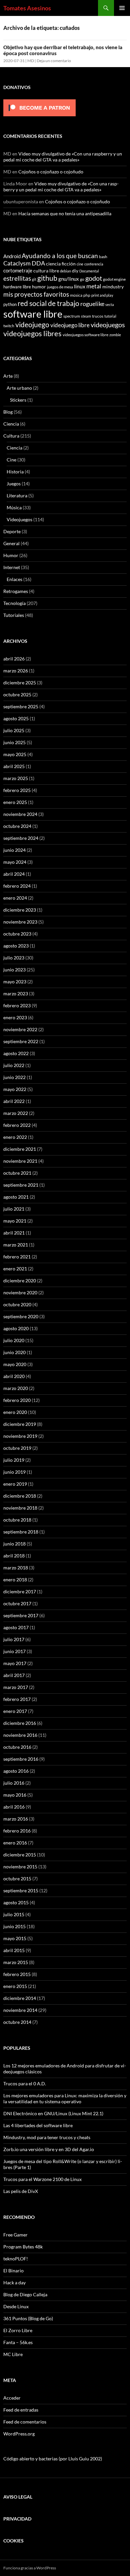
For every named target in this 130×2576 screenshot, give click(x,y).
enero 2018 (15, 1580)
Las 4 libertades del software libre (38, 2125)
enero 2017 (15, 1711)
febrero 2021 (17, 1257)
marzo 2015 (16, 1962)
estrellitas (17, 278)
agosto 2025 (16, 718)
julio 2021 (14, 1209)
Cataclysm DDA (24, 263)
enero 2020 (15, 1412)
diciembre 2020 (20, 1281)
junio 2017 (14, 1651)
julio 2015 (14, 1914)
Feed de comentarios (25, 2422)
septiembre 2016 (21, 1759)
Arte (8, 376)
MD (31, 61)
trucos (98, 316)
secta (110, 304)
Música (14, 507)
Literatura (17, 495)
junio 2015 (14, 1926)
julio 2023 (14, 958)
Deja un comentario (54, 61)
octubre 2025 (17, 694)
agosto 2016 (16, 1771)
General (11, 543)
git (34, 279)
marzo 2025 (16, 778)
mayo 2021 (15, 1221)
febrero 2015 (17, 1974)
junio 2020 (14, 1352)
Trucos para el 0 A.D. (25, 2083)
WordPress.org (19, 2434)
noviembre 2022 (20, 1029)
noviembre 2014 (20, 2010)
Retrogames (16, 591)
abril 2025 (14, 766)
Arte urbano (19, 388)
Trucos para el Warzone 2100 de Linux (42, 2179)
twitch (9, 326)
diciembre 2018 (20, 1496)
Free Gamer (15, 2235)
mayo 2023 (15, 982)
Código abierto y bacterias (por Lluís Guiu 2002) (53, 2459)
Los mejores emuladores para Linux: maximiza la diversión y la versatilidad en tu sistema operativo (65, 2098)
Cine (11, 460)
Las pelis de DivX (21, 2191)
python (10, 304)
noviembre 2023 (20, 922)
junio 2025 (14, 742)
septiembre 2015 (21, 1890)
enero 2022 (15, 1137)
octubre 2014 (17, 2022)
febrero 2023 (17, 1005)
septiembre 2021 (21, 1185)
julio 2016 (14, 1783)
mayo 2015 (15, 1938)
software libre (33, 314)
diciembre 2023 (20, 910)
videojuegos (108, 325)
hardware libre (17, 287)
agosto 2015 (16, 1902)
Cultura (11, 436)
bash (103, 256)
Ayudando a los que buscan (60, 256)
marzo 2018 (16, 1568)
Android (12, 256)
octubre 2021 (17, 1173)
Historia (15, 472)
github (47, 278)
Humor (11, 555)
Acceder (12, 2398)
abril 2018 (14, 1556)
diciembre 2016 (20, 1723)
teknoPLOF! (16, 2259)
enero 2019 (15, 1484)
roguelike (92, 304)
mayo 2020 (15, 1364)
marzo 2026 (16, 671)
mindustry (113, 287)
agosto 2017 (16, 1627)
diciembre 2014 (20, 1998)
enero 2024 (15, 898)
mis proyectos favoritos (36, 294)
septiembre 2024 (21, 838)
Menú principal (122, 8)
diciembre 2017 (20, 1591)
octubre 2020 (17, 1304)
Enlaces (14, 579)
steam (86, 316)
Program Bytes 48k (23, 2247)
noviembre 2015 (20, 1867)
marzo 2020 (16, 1388)
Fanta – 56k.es (18, 2342)
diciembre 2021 (20, 1149)
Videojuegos (19, 519)
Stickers (18, 400)
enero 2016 (15, 1843)
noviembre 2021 (20, 1161)
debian (65, 271)
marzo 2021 (16, 1245)
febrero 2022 (17, 1125)
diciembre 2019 (20, 1424)
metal (94, 286)
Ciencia (11, 424)
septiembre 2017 (21, 1615)
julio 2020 (14, 1340)
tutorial (110, 316)
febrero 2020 (17, 1400)
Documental (89, 271)
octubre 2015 (17, 1879)
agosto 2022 (16, 1053)
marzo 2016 (16, 1819)
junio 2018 (14, 1544)
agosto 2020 (16, 1328)
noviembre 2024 (20, 814)
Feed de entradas (21, 2410)
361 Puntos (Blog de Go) (28, 2318)
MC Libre (13, 2354)
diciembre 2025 (20, 683)
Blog (8, 412)
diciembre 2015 (20, 1855)
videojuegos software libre (85, 335)
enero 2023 (15, 1017)
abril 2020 (14, 1376)
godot (94, 278)
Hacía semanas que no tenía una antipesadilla (65, 213)
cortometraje (18, 270)
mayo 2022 (15, 1089)
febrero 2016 (17, 1831)
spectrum (72, 316)
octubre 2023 (17, 934)
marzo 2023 (16, 993)
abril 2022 (14, 1101)
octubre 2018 (17, 1520)
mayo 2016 (15, 1795)
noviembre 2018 (20, 1508)
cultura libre (46, 271)
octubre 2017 (17, 1603)
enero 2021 (15, 1269)
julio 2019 (14, 1460)
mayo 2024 (15, 862)
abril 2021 (14, 1233)
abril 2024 (14, 874)
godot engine (114, 279)
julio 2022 (14, 1065)
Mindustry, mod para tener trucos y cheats (47, 2137)
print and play (102, 295)
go (82, 279)
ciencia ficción (61, 264)
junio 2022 (14, 1077)
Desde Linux (16, 2306)
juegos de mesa (60, 287)
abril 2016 (14, 1807)
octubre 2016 (17, 1747)
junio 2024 (14, 850)
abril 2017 (14, 1675)
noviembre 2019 (20, 1436)
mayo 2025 (15, 754)
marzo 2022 (16, 1113)
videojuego (32, 325)
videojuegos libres (32, 334)
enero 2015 (15, 1986)
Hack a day (14, 2282)
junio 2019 (14, 1472)
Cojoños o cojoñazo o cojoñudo (51, 172)
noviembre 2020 (20, 1292)
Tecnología (14, 603)
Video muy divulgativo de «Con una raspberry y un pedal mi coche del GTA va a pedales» (63, 157)
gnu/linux (69, 279)
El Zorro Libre (18, 2330)
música (76, 295)
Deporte (12, 531)
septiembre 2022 (21, 1041)
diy (75, 271)
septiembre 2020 (21, 1316)
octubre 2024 (17, 826)
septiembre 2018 (21, 1532)
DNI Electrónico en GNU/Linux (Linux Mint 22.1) (53, 2113)
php (87, 295)
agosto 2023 (16, 946)
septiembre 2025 (21, 706)
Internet (12, 567)
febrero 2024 (17, 886)
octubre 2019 (17, 1448)
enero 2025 (15, 802)
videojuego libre (70, 325)
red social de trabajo (48, 303)
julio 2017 (14, 1639)
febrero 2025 (17, 790)
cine (80, 264)
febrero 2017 (17, 1699)
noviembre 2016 (20, 1735)
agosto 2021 (16, 1197)
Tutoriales (14, 615)
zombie (115, 335)
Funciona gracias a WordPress (30, 2568)
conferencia (94, 264)
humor (39, 287)
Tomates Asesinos (27, 8)
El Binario (13, 2271)
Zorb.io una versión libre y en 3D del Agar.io (49, 2149)
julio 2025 (14, 730)
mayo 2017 (15, 1663)
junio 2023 (14, 970)
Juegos (14, 484)
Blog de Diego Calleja (25, 2294)
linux (80, 286)
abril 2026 (14, 659)
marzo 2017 (16, 1687)
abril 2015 (14, 1950)
